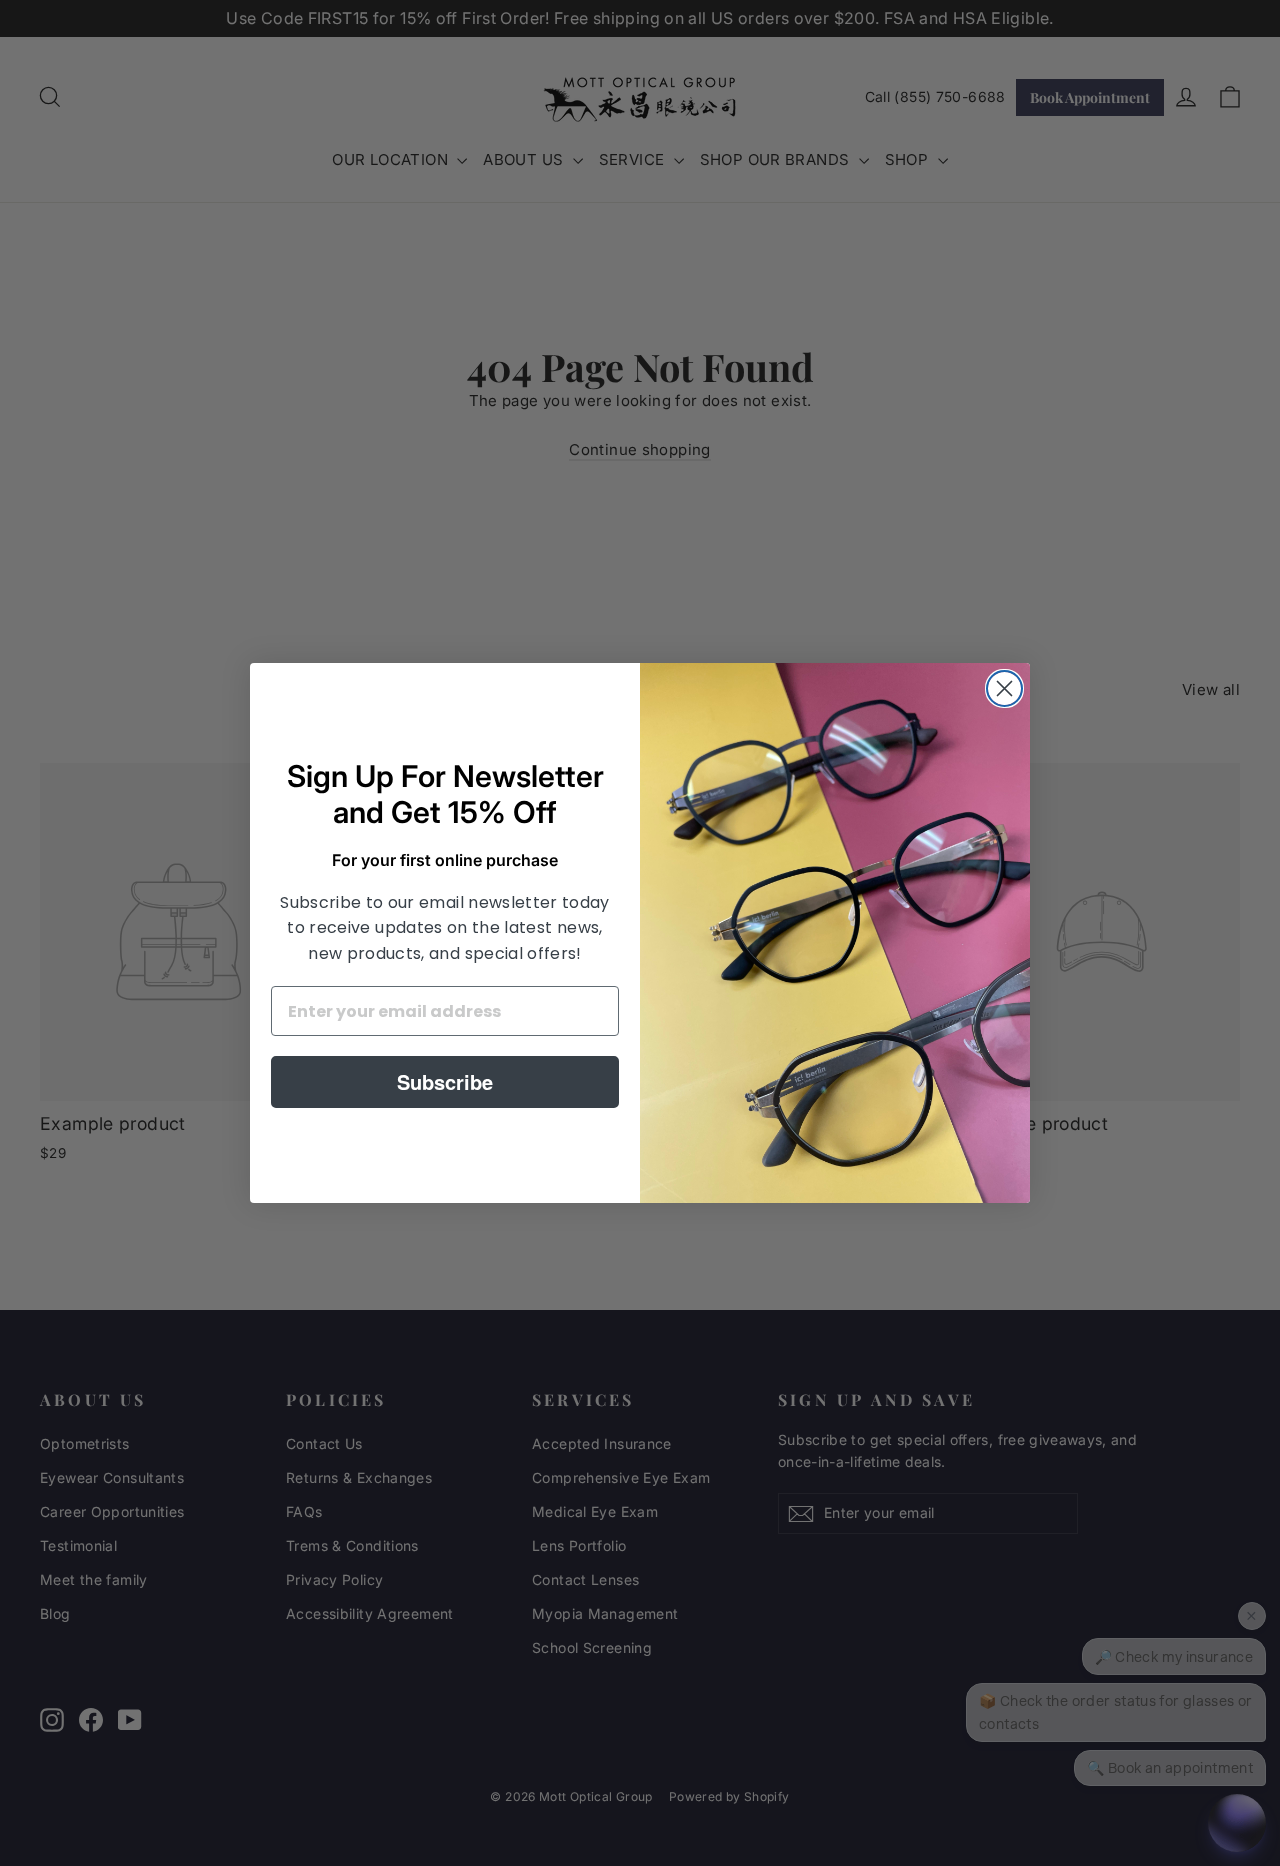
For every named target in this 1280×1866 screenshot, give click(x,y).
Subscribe (445, 1081)
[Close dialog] (1004, 688)
